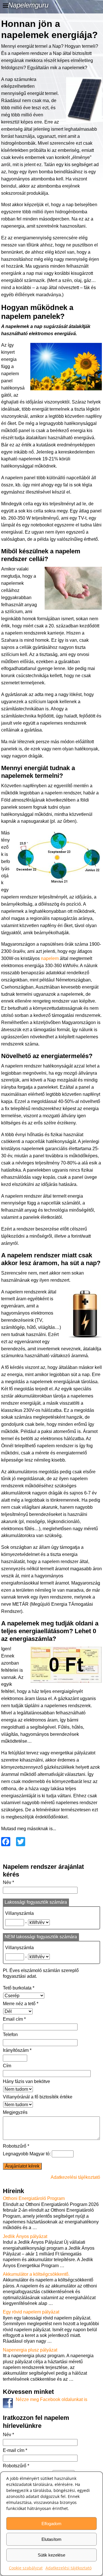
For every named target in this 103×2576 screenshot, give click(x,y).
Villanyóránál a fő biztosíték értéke (38, 2097)
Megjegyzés (15, 2112)
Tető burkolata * (19, 1988)
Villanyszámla (19, 1913)
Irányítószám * (17, 2050)
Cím (7, 2066)
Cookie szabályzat (26, 2568)
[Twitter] (19, 1842)
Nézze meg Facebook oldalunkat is (51, 2399)
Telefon (10, 2035)
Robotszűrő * (16, 2146)
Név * (8, 1882)
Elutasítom (51, 2539)
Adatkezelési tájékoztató (69, 2568)
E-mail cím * (15, 2450)
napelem (50, 958)
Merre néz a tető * (21, 2004)
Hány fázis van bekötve (26, 2081)
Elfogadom (51, 2524)
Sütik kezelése (51, 2555)
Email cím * (14, 2019)
